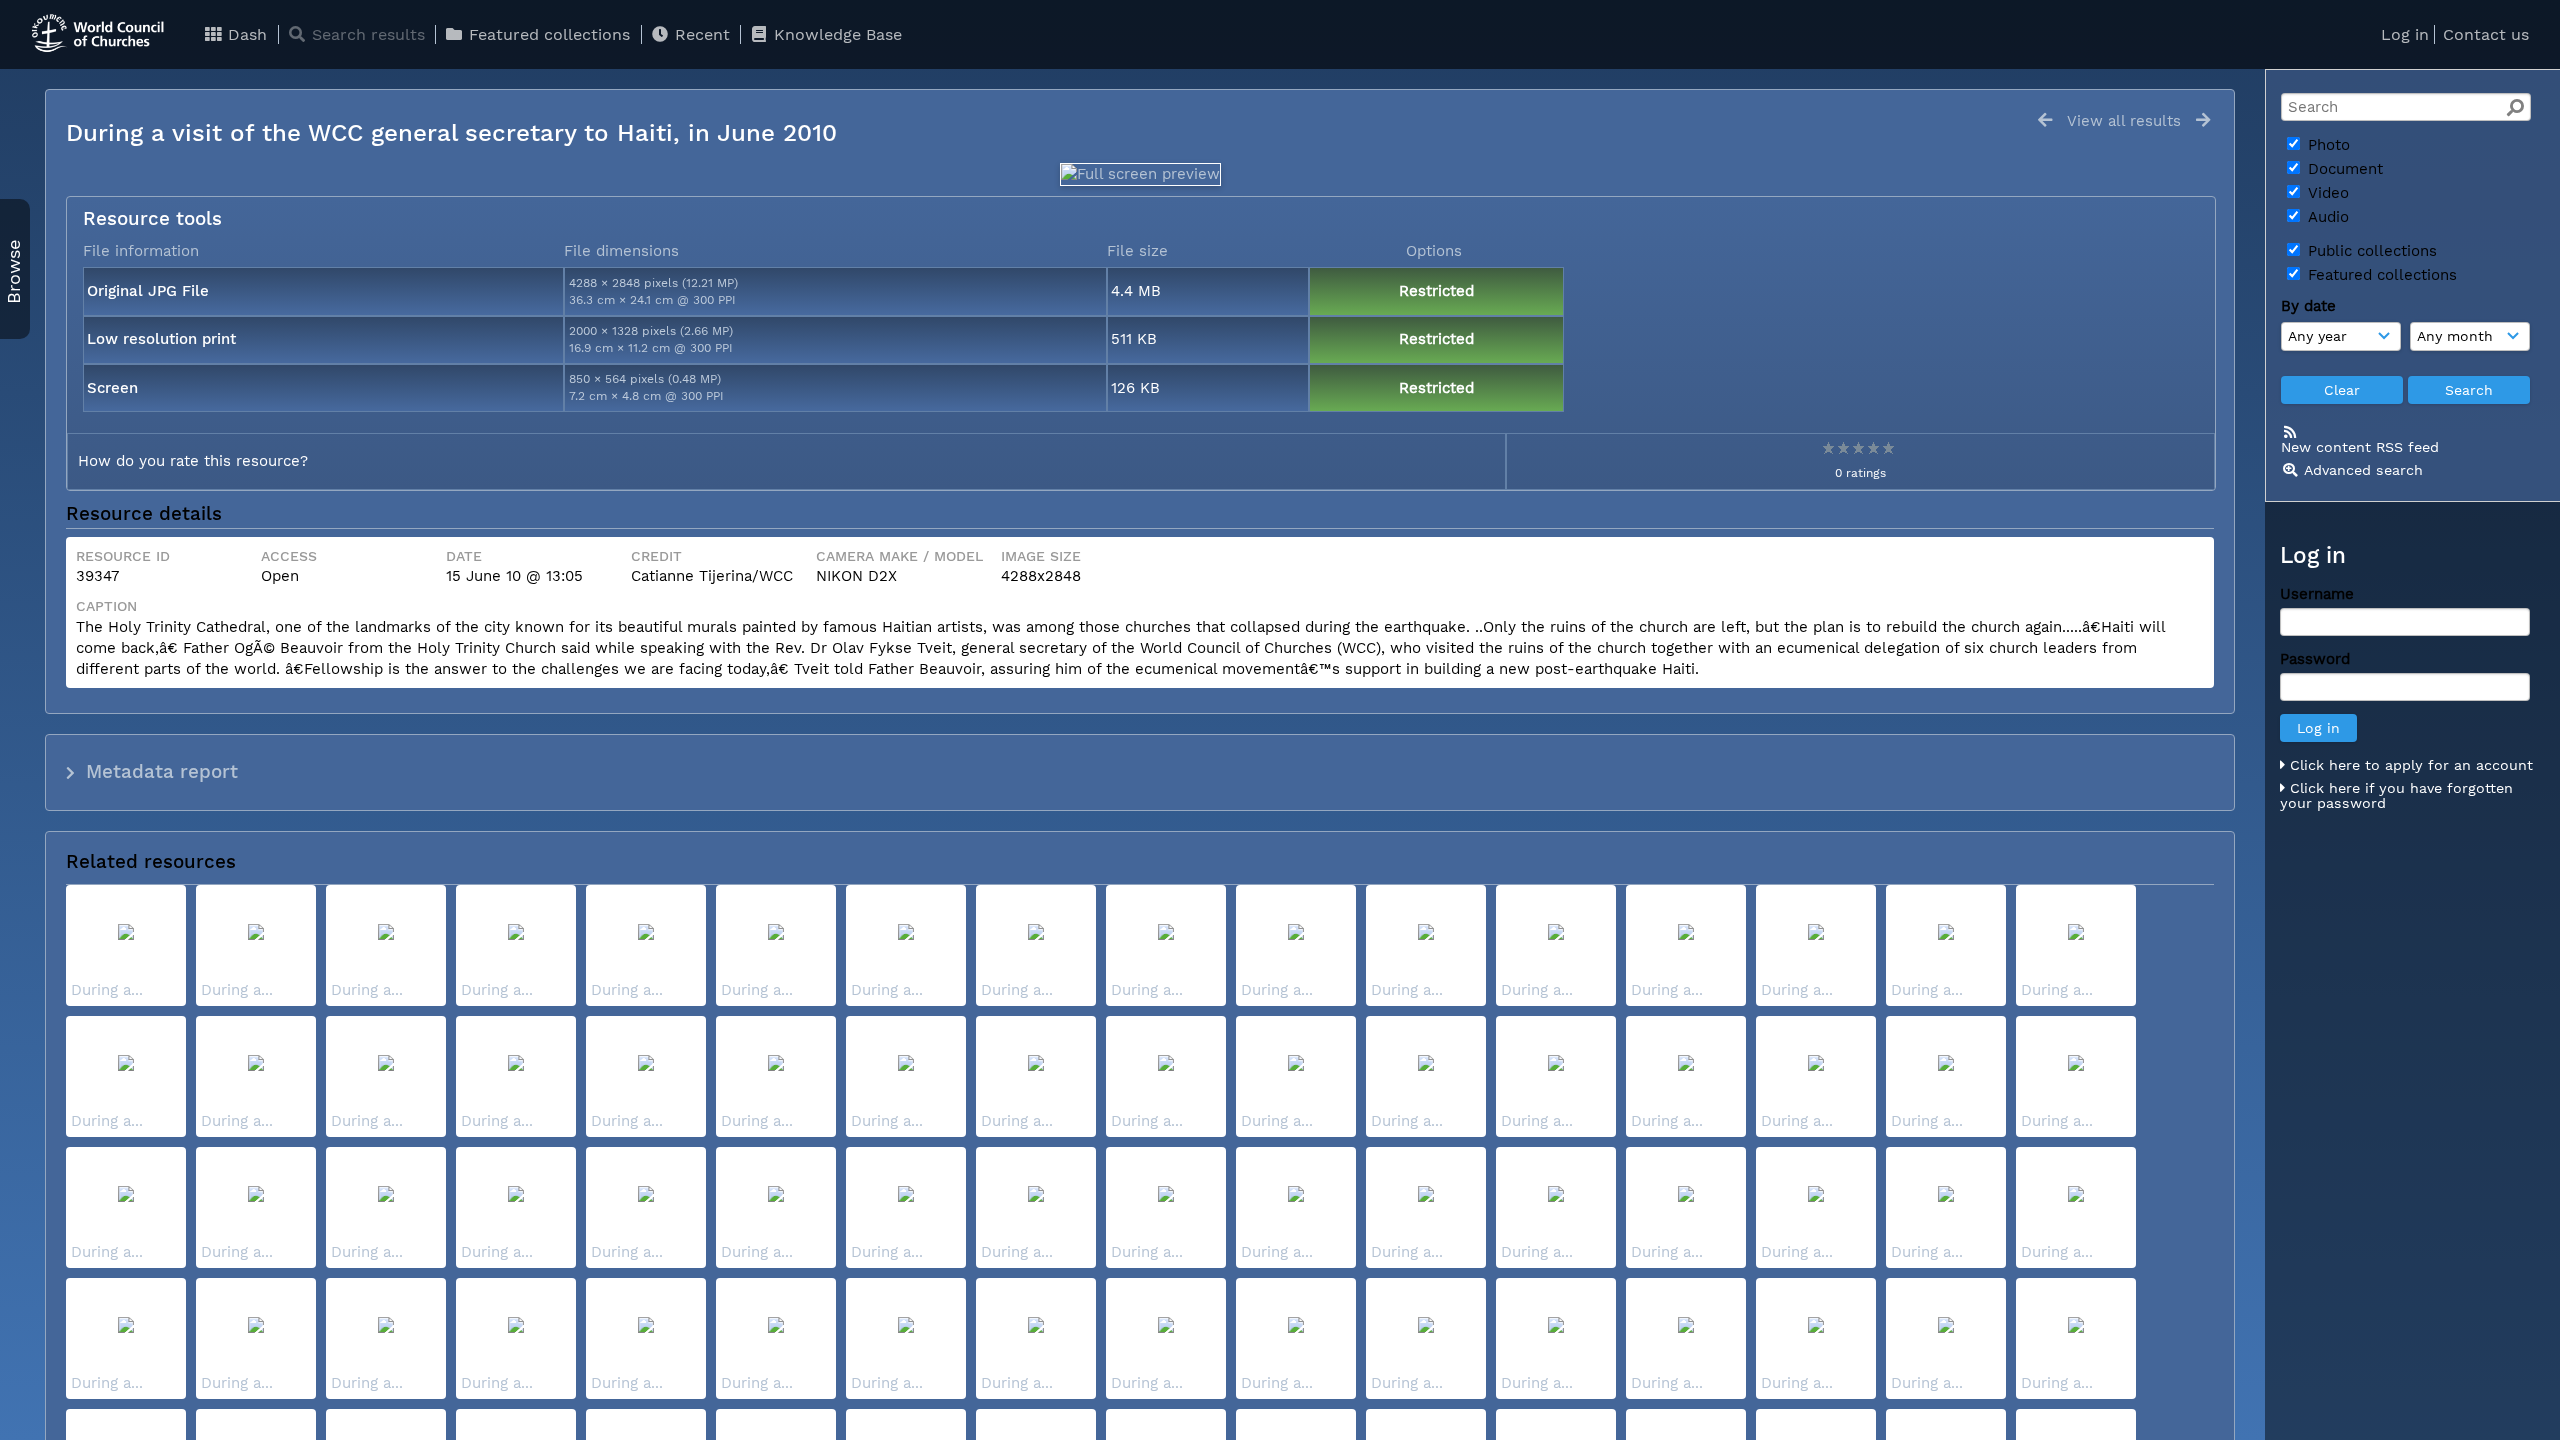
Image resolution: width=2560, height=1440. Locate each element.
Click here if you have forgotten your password (2396, 796)
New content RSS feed (2360, 447)
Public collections (2370, 251)
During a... (107, 990)
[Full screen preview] (1140, 174)
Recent (700, 34)
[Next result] (2203, 120)
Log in (2405, 34)
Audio (2326, 217)
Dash (245, 34)
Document (2343, 169)
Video (2326, 193)
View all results (2124, 121)
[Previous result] (2045, 120)
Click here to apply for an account (2409, 765)
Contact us (2486, 34)
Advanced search (2363, 470)
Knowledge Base (835, 34)
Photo (2326, 145)
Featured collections (547, 34)
